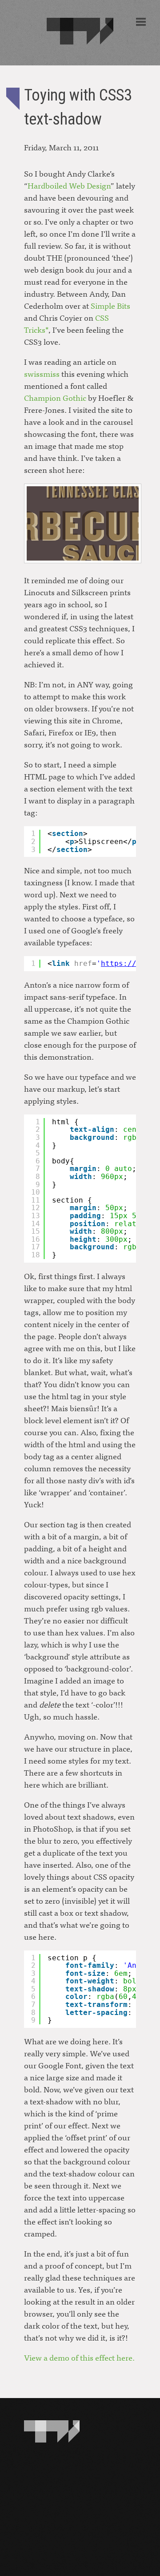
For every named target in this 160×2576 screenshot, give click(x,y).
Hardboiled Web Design (69, 185)
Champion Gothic (55, 398)
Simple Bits (110, 305)
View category (13, 99)
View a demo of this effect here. (79, 2357)
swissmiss (42, 373)
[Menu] (141, 22)
